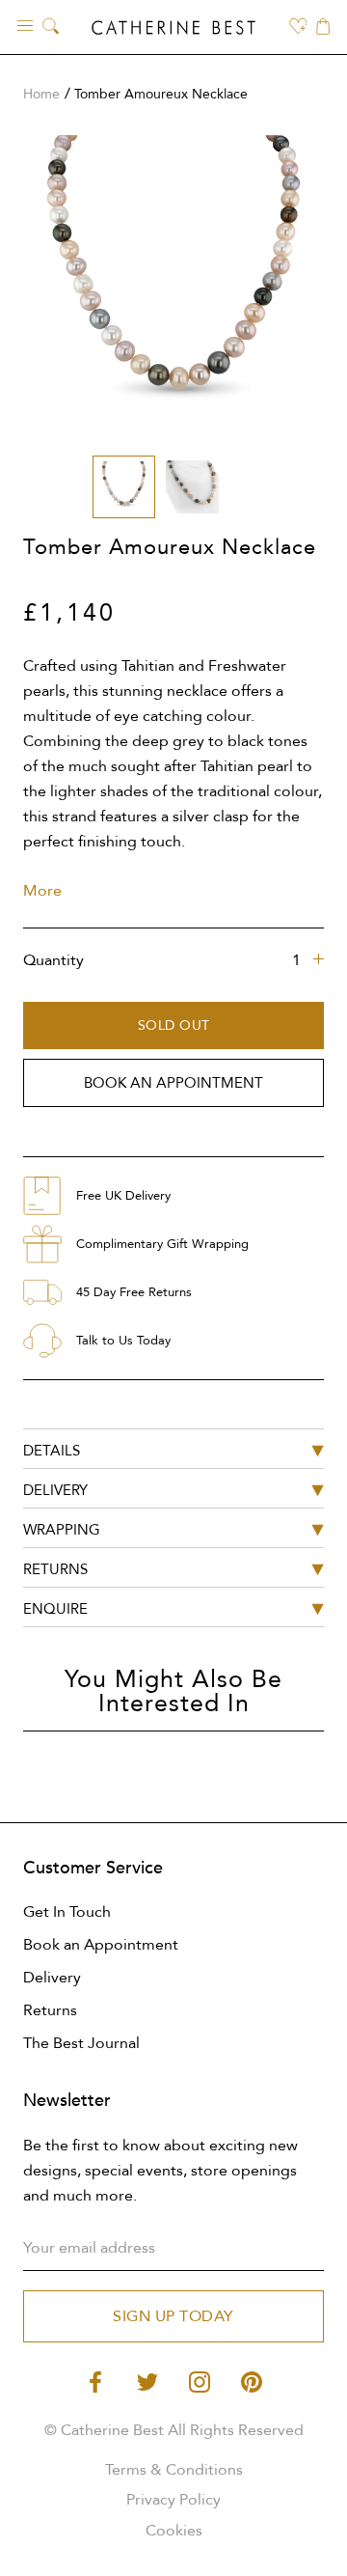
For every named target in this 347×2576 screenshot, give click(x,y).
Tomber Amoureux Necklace (161, 94)
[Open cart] (323, 28)
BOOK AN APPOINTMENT (173, 1083)
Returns (50, 2010)
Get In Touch (67, 1912)
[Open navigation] (25, 25)
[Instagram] (200, 2380)
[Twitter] (147, 2380)
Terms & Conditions (174, 2470)
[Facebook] (95, 2380)
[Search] (51, 28)
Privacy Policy (173, 2500)
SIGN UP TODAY (173, 2316)
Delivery (52, 1978)
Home (41, 94)
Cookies (174, 2531)
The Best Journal (81, 2043)
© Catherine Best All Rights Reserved (174, 2430)
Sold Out (174, 1025)
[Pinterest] (252, 2380)
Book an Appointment (101, 1945)
